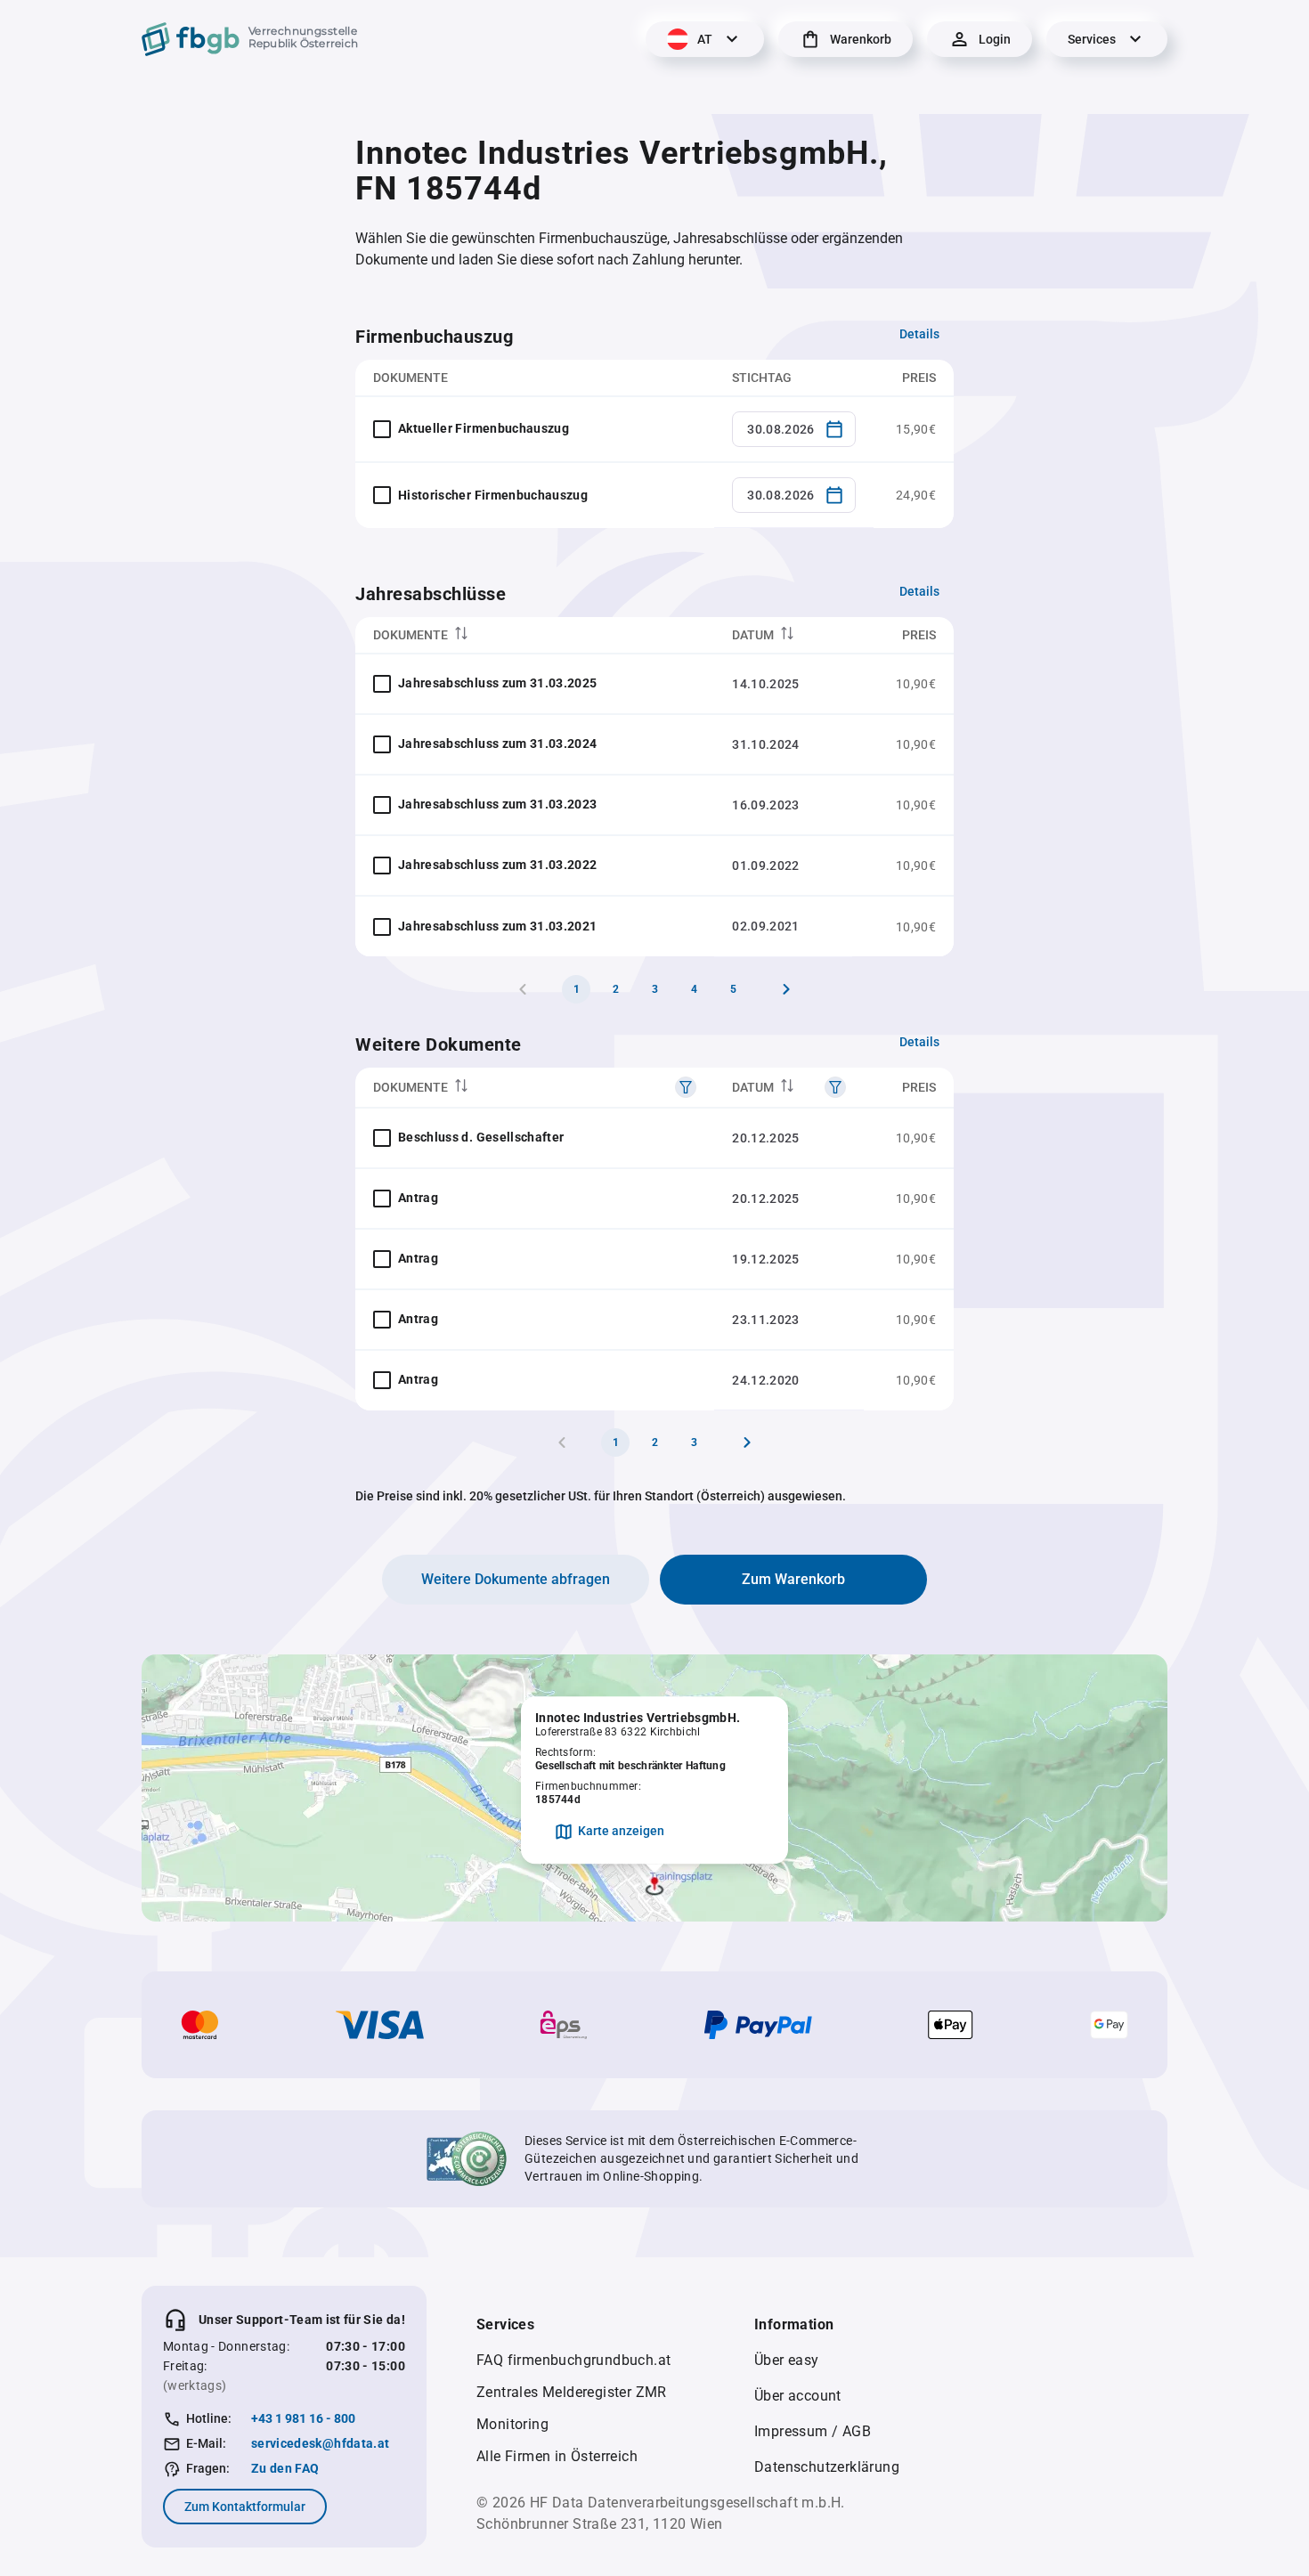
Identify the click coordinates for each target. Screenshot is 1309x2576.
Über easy (787, 2360)
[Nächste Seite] (786, 989)
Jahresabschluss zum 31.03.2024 (498, 744)
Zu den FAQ (285, 2468)
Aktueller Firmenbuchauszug (484, 428)
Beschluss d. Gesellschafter (481, 1137)
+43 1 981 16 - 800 (303, 2418)
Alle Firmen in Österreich (557, 2456)
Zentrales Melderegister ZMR (572, 2392)
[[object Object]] (686, 1087)
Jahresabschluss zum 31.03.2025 (498, 683)
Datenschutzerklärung (827, 2467)
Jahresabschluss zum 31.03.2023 (498, 804)
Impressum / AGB (813, 2431)
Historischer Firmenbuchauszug (493, 495)
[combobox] (794, 429)
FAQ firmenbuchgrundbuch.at (573, 2360)
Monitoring (512, 2424)
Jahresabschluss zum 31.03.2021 (498, 926)
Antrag (418, 1198)
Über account (798, 2396)
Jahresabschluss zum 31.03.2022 (498, 865)
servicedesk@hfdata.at (320, 2443)
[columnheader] (535, 635)
